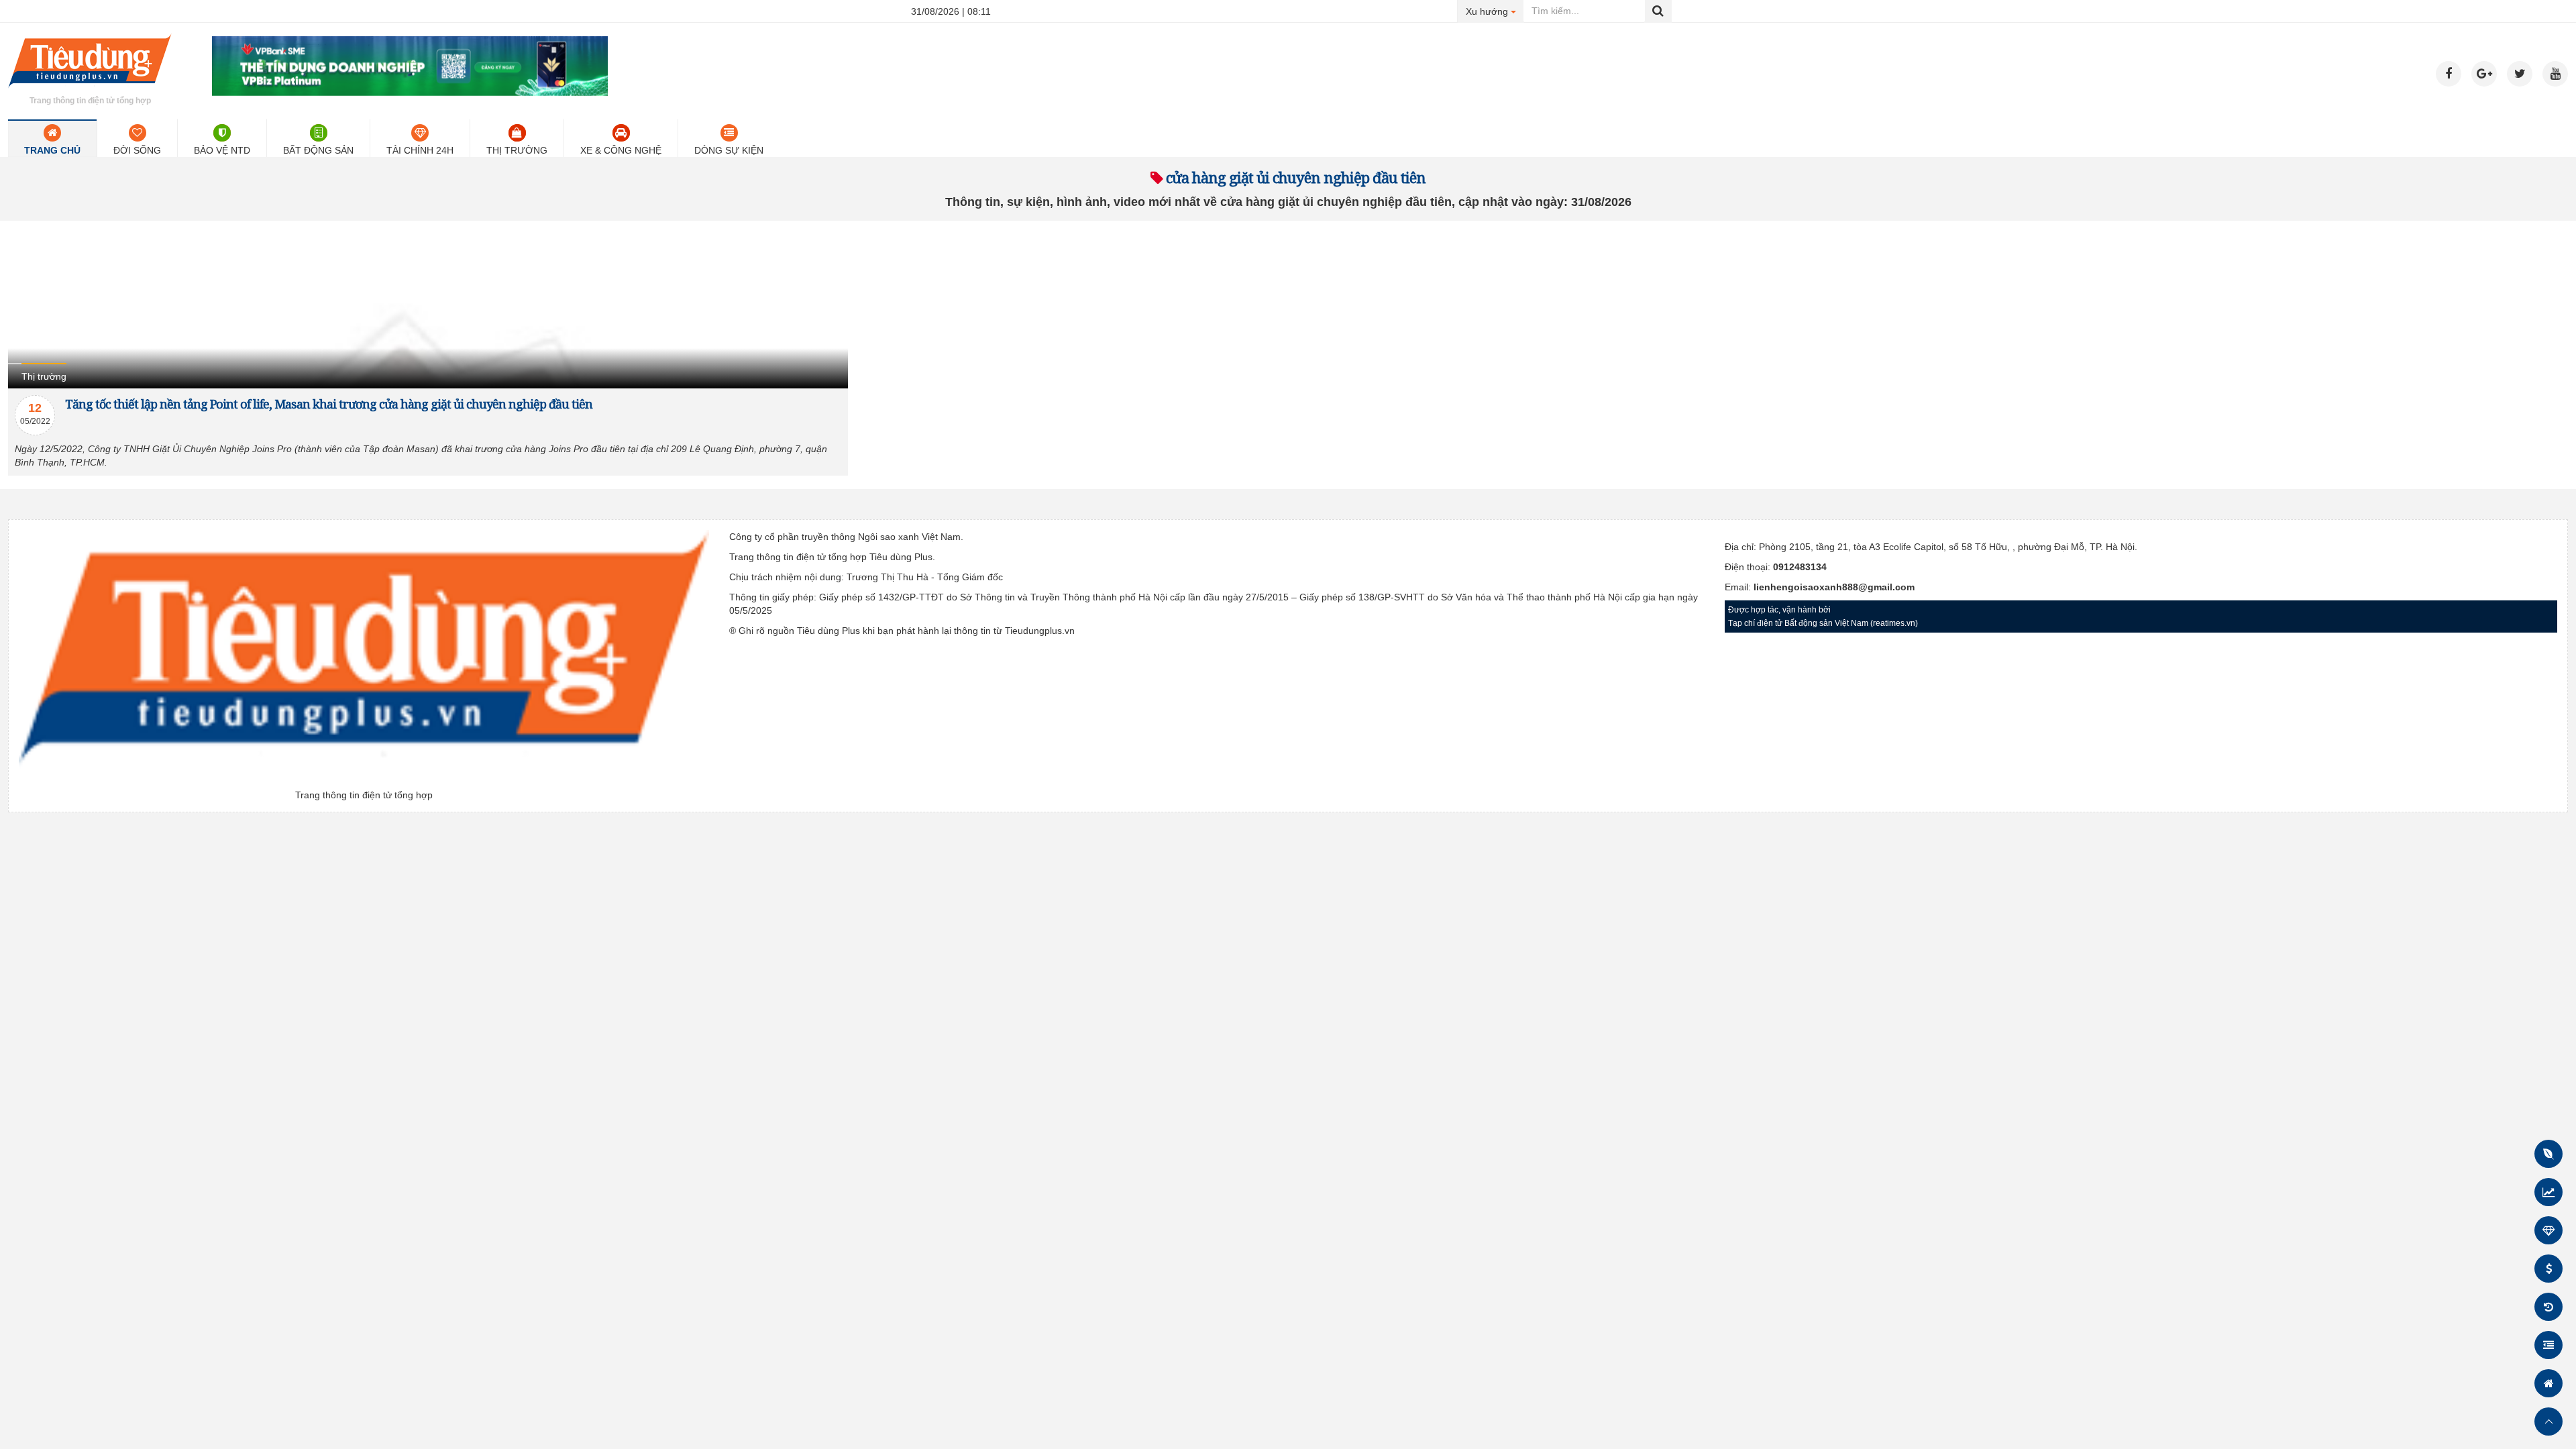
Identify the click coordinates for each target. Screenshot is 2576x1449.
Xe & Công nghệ (621, 150)
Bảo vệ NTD (222, 150)
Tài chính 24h (420, 150)
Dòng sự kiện (729, 150)
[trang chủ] (90, 90)
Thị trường (517, 150)
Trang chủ (52, 150)
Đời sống (137, 150)
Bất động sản (318, 150)
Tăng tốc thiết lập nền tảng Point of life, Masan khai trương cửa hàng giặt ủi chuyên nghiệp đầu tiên (329, 404)
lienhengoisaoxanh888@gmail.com (1834, 587)
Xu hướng (1495, 11)
